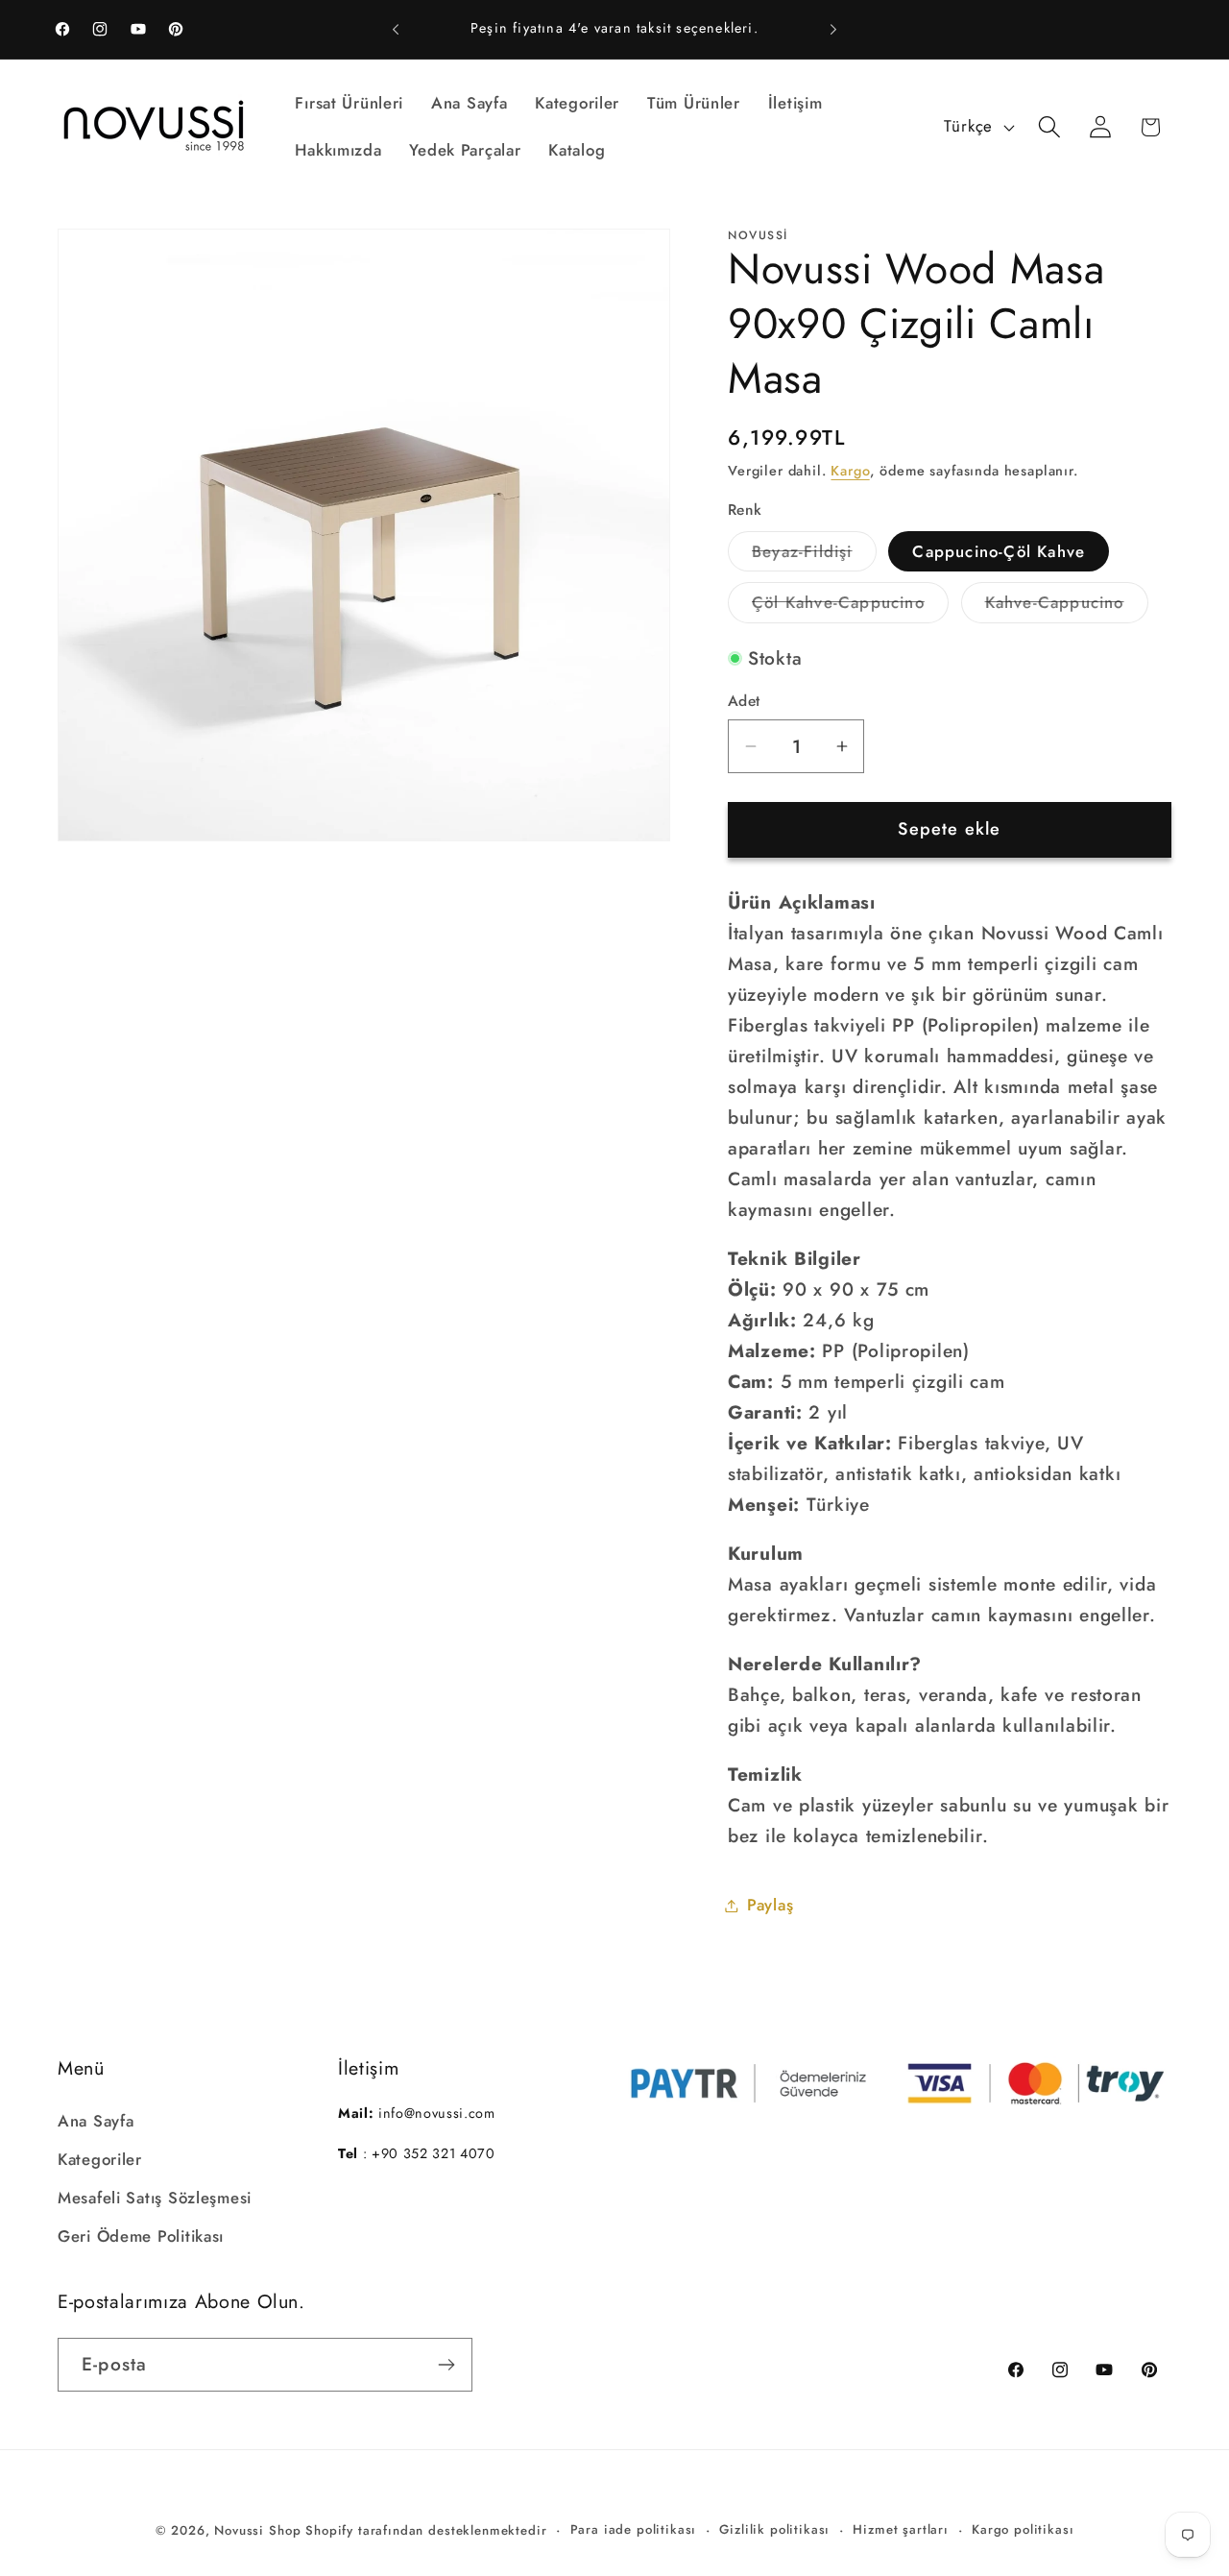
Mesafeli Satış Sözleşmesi (155, 2197)
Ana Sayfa (96, 2120)
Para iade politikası (634, 2529)
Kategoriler (100, 2158)
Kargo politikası (1023, 2529)
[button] (1049, 127)
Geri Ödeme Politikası (141, 2235)
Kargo (850, 471)
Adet (744, 701)
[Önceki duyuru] (396, 30)
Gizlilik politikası (774, 2529)
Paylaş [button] (770, 1905)
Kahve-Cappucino (1067, 607)
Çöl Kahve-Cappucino (850, 607)
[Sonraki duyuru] (833, 30)
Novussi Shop (257, 2530)
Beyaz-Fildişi (814, 556)
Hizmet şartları (901, 2529)
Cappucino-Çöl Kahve (999, 551)
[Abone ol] (446, 2365)
